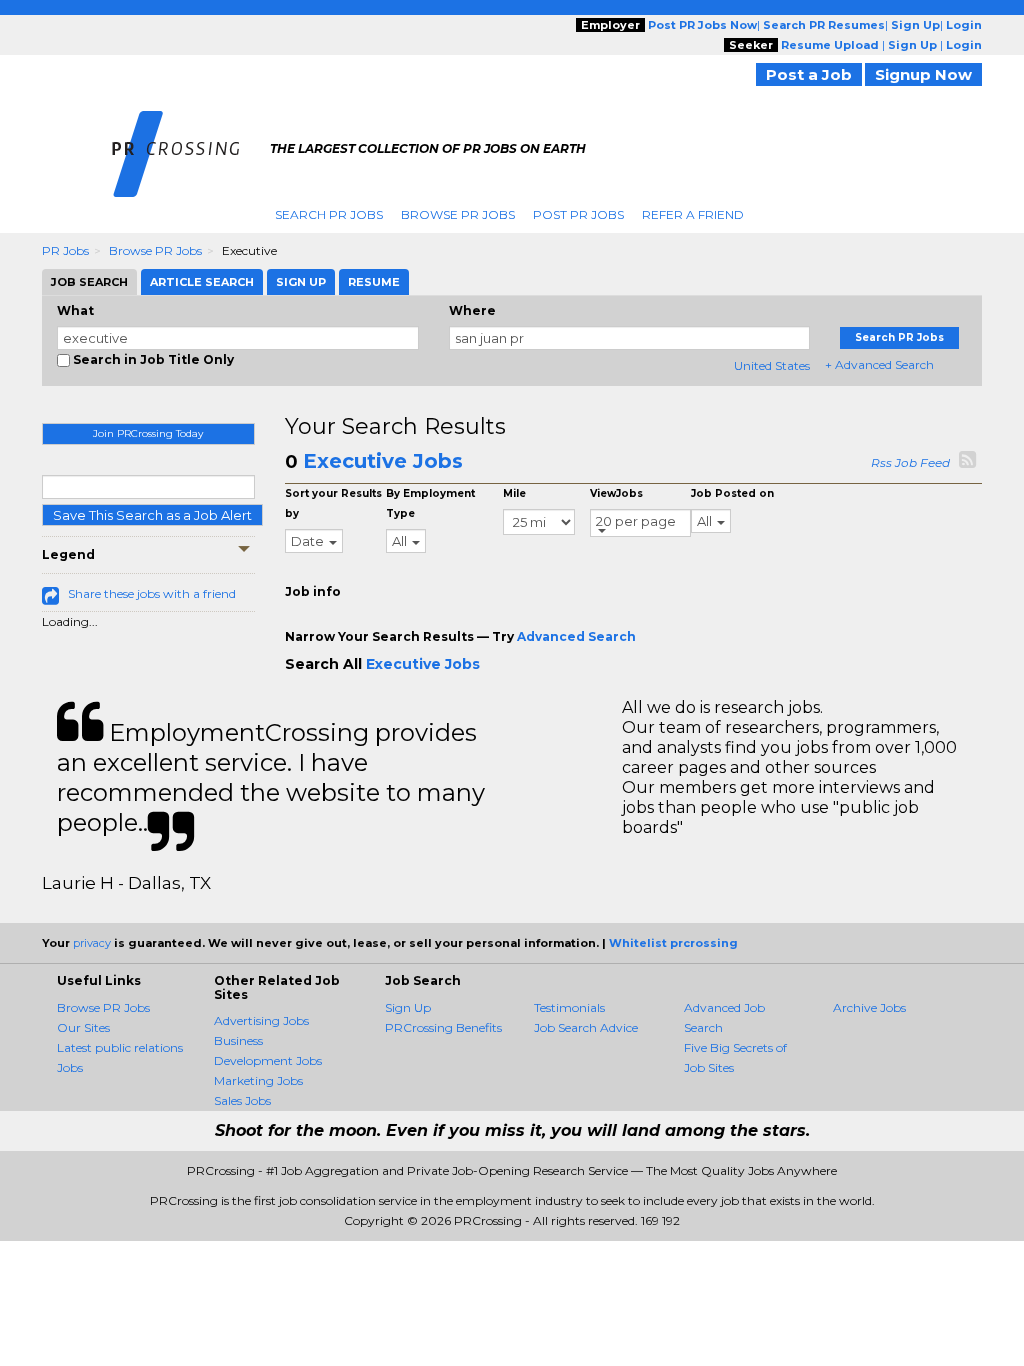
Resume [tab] (374, 282)
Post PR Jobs (578, 214)
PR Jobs (65, 250)
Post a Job (809, 74)
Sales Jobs (242, 1100)
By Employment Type (430, 503)
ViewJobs (616, 493)
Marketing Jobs (258, 1080)
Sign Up (408, 1007)
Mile (514, 493)
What (75, 310)
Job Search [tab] (89, 282)
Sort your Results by (333, 503)
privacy (92, 943)
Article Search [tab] (202, 282)
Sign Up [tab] (301, 282)
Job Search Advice (586, 1027)
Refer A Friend (693, 214)
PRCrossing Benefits (443, 1027)
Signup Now (923, 74)
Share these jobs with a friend (152, 593)
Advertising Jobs (261, 1020)
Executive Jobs (383, 461)
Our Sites (83, 1027)
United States (772, 365)
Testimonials (569, 1007)
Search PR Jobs (329, 214)
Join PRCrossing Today (148, 433)
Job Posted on (732, 493)
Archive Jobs (869, 1007)
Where (472, 310)
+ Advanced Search (879, 364)
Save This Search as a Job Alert (152, 515)
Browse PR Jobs (458, 214)
